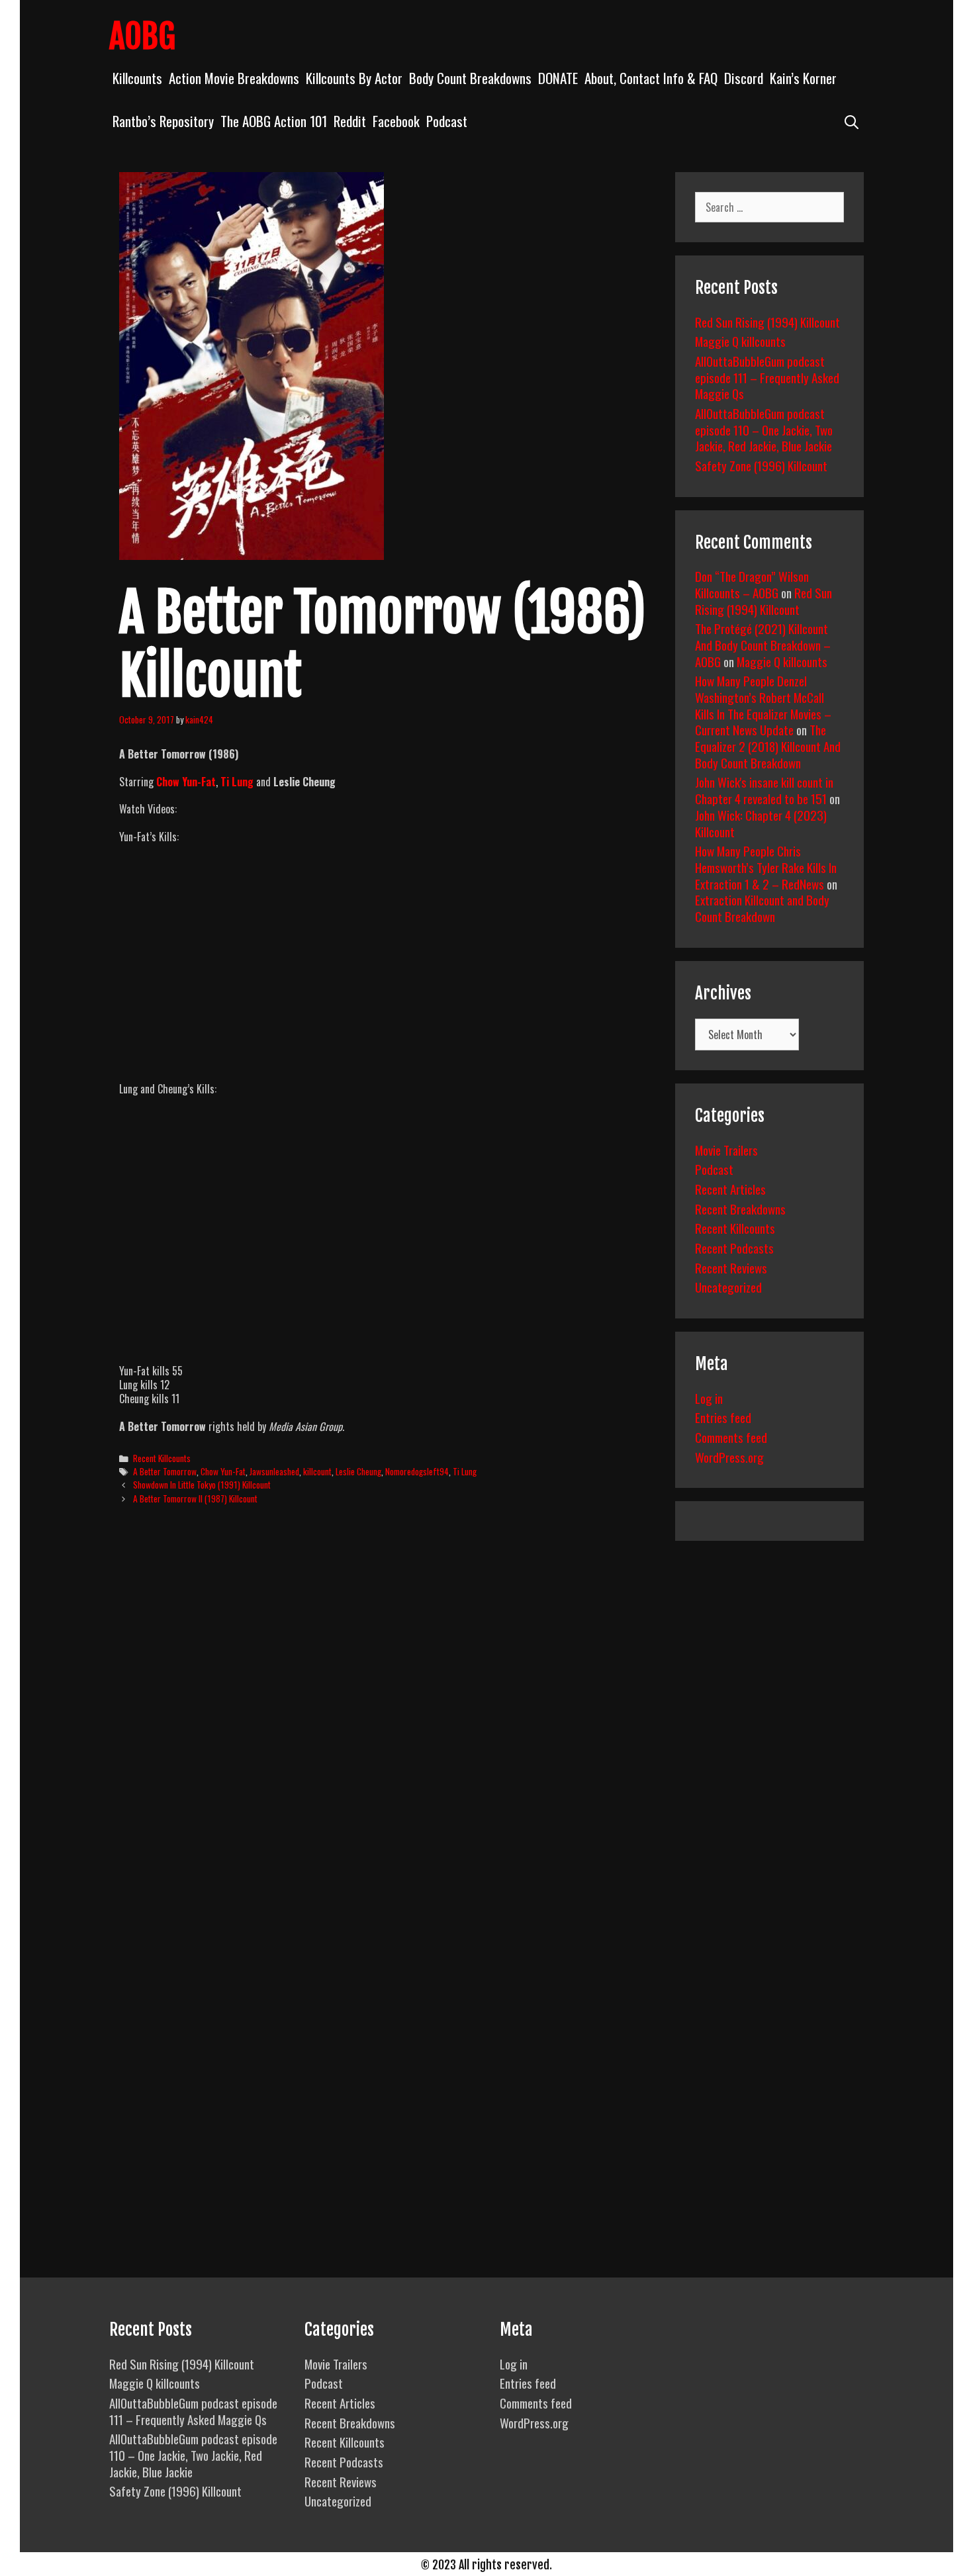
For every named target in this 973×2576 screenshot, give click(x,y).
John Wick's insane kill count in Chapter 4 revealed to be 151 (764, 790)
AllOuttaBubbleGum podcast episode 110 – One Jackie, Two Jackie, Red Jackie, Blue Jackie (764, 429)
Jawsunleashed (274, 1471)
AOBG (142, 36)
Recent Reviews (731, 1267)
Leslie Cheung (358, 1471)
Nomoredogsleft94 (417, 1471)
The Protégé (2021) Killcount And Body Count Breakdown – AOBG (763, 644)
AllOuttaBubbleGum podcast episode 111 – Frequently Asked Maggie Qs (767, 377)
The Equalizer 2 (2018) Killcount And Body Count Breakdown (768, 746)
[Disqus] (386, 1718)
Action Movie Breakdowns (234, 78)
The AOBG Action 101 (274, 121)
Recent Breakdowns (740, 1209)
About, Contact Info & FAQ (651, 78)
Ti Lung (237, 782)
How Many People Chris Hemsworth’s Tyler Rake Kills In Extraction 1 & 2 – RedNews (766, 867)
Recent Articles (730, 1189)
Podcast (447, 121)
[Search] (852, 121)
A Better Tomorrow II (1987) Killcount (195, 1498)
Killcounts (137, 78)
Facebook (396, 121)
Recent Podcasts (734, 1248)
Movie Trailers (726, 1150)
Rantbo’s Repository (163, 121)
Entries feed (723, 1417)
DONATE (558, 78)
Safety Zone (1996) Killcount (761, 465)
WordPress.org (729, 1457)
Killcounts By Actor (354, 78)
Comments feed (731, 1437)
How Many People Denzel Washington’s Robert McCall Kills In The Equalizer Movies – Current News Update (763, 705)
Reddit (350, 121)
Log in (709, 1398)
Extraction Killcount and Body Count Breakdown (762, 908)
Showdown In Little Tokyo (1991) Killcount (202, 1485)
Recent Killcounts (162, 1458)
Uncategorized (728, 1287)
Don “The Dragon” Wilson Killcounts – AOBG (752, 584)
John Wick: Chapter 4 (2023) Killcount (761, 823)
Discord (744, 78)
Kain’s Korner (803, 78)
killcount (317, 1471)
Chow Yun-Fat (186, 782)
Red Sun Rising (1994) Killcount (767, 322)
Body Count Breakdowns (470, 78)
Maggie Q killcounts (740, 341)
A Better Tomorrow (165, 1471)
